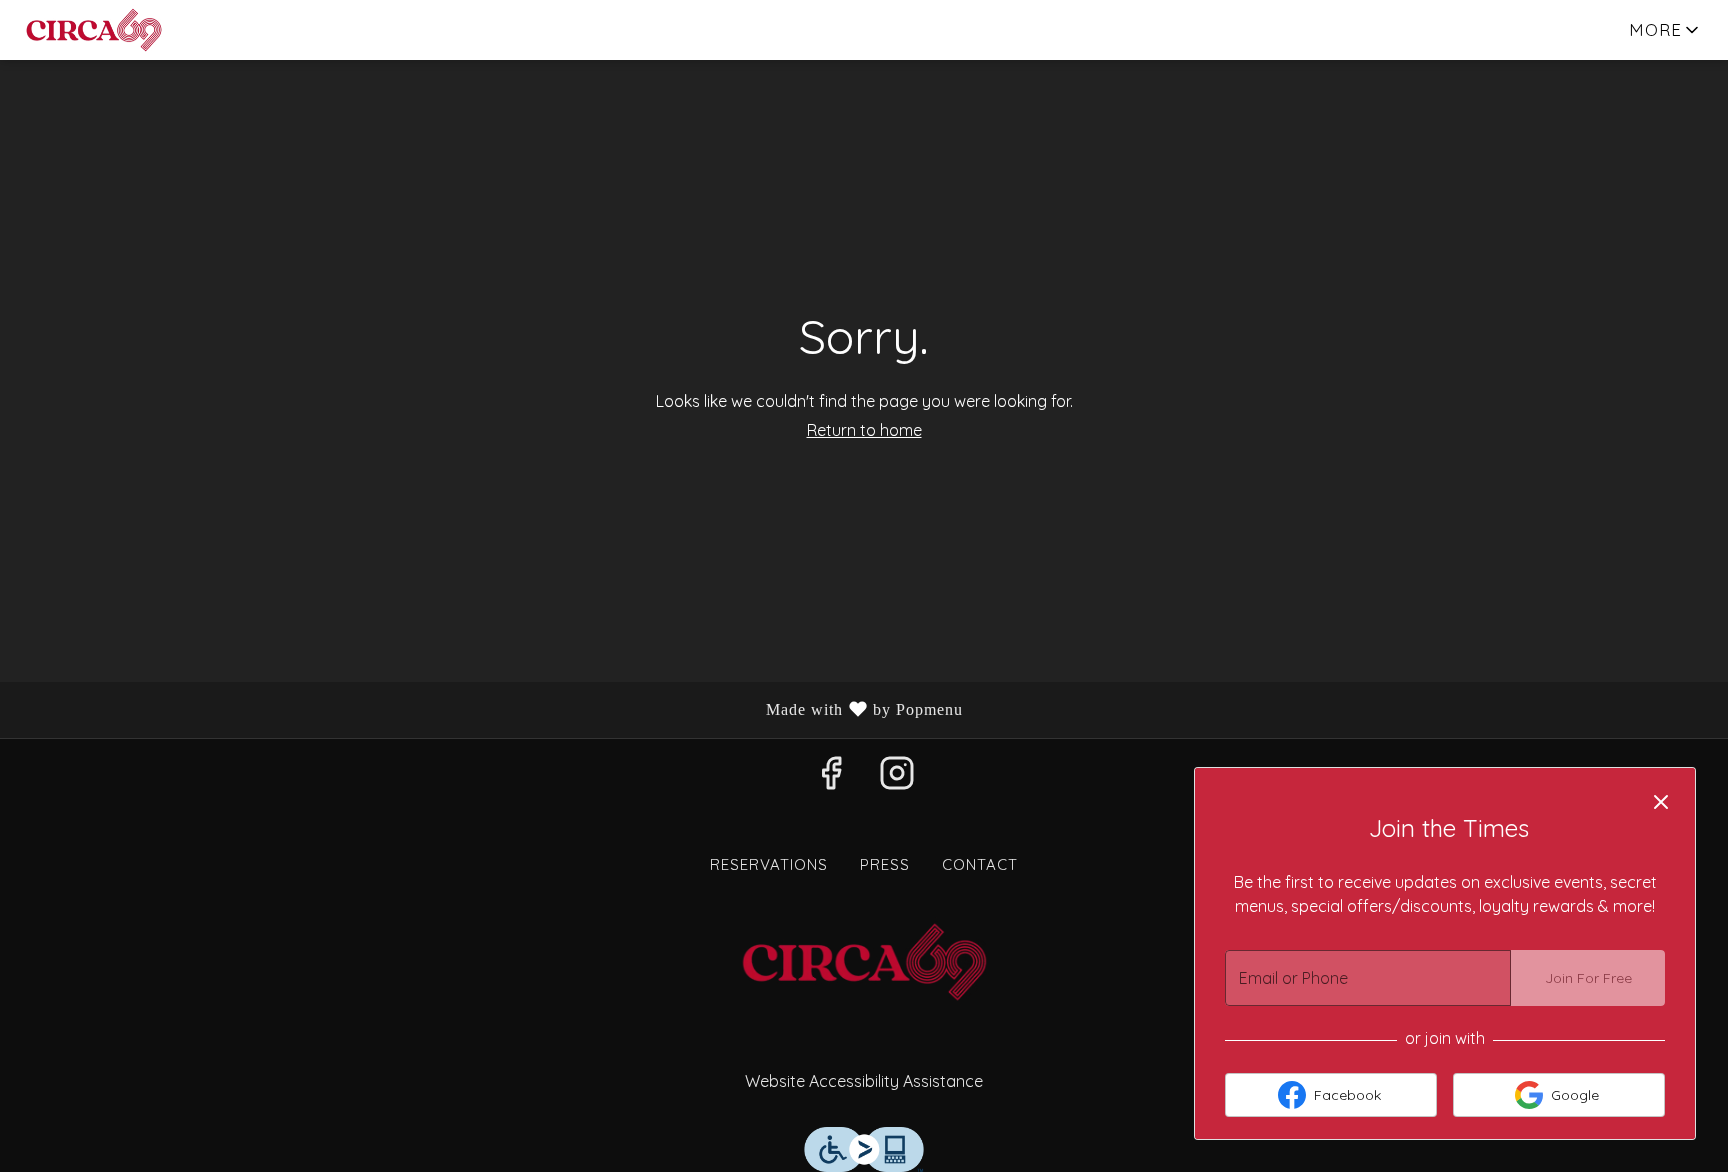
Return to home (864, 430)
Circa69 (864, 962)
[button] (1665, 30)
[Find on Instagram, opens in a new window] (897, 778)
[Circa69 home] (106, 30)
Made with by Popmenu (489, 710)
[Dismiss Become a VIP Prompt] (1661, 802)
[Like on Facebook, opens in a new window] (831, 778)
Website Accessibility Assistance (864, 1081)
